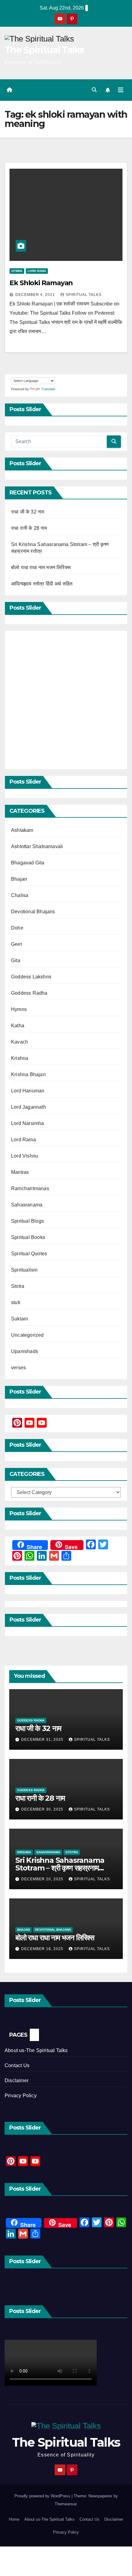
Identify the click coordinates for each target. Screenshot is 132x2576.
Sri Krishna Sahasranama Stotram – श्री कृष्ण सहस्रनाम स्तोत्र (60, 1868)
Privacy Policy (21, 2096)
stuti (16, 1302)
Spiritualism (24, 1270)
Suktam (19, 1319)
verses (18, 1368)
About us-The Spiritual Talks (36, 2050)
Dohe (17, 928)
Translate (48, 389)
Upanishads (25, 1351)
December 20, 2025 (43, 1879)
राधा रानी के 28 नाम (29, 528)
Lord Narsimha (28, 1123)
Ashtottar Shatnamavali (37, 846)
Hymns (17, 271)
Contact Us (17, 2065)
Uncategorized (27, 1335)
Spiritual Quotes (29, 1254)
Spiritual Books (28, 1237)
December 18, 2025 (43, 1949)
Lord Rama (37, 271)
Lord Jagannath (29, 1107)
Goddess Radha (29, 993)
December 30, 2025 (43, 1809)
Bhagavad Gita (28, 863)
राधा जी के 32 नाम (28, 512)
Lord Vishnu (25, 1156)
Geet (16, 944)
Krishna (20, 1058)
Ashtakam (22, 830)
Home (14, 2519)
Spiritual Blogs (27, 1221)
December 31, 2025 (43, 1740)
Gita (16, 960)
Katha (18, 1026)
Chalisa (20, 895)
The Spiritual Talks (44, 50)
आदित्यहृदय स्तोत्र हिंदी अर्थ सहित (43, 584)
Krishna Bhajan (28, 1074)
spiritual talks (84, 295)
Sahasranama (27, 1205)
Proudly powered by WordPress (43, 2496)
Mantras (20, 1172)
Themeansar (66, 2504)
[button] (94, 90)
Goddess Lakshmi (31, 977)
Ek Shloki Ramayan (41, 283)
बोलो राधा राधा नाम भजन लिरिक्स (41, 567)
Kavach (19, 1042)
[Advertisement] (66, 700)
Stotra (18, 1286)
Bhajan (19, 879)
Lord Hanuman (28, 1091)
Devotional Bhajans (33, 912)
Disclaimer (17, 2080)
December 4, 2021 (36, 295)
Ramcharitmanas (30, 1188)
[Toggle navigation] (121, 90)
